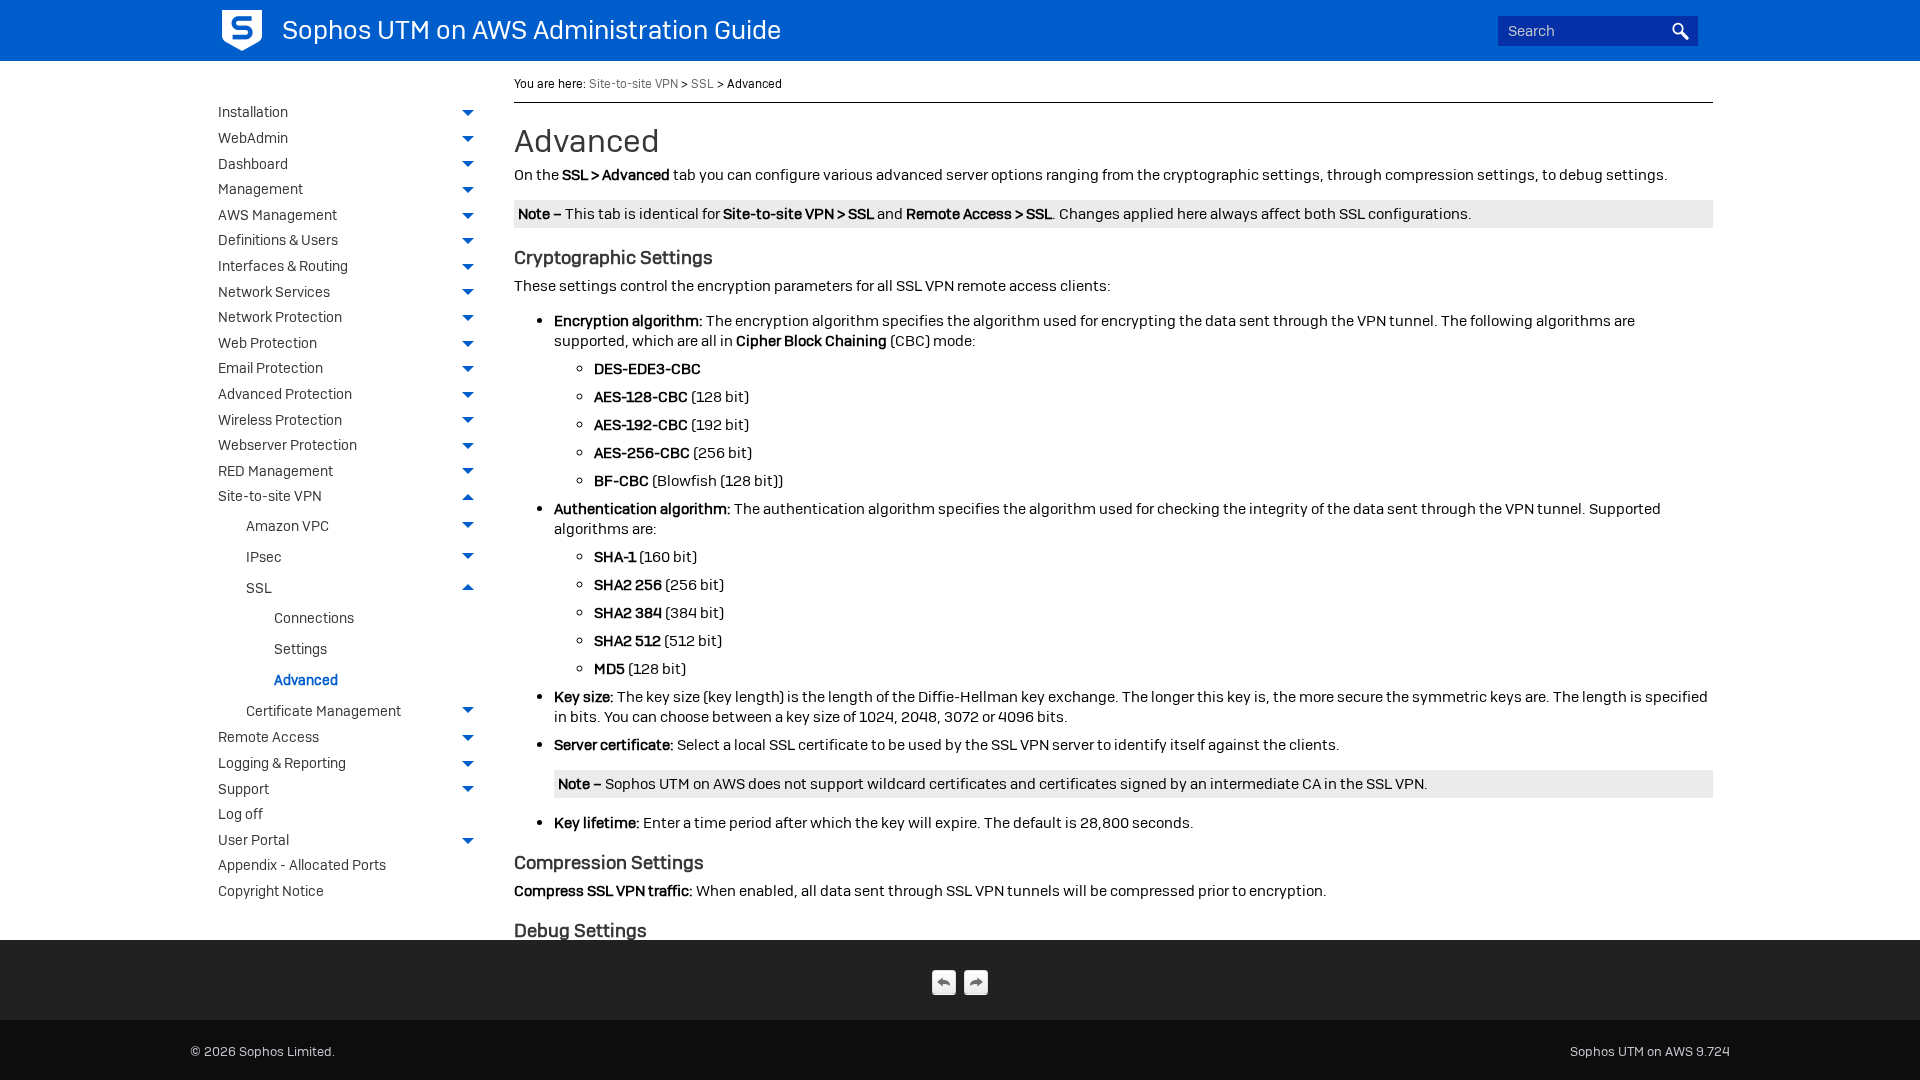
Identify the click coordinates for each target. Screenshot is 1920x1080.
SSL (259, 588)
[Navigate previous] (944, 982)
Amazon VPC (287, 526)
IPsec (264, 557)
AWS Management (277, 215)
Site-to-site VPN (270, 496)
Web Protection (267, 343)
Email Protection (270, 368)
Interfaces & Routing (283, 266)
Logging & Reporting (282, 763)
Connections (314, 618)
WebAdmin (253, 138)
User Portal (253, 840)
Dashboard (253, 164)
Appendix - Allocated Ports (302, 865)
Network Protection (280, 317)
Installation (253, 112)
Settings (300, 649)
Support (243, 789)
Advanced (306, 680)
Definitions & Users (278, 240)
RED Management (275, 471)
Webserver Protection (287, 445)
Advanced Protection (285, 394)
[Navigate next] (976, 982)
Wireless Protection (280, 420)
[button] (1680, 31)
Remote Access (268, 737)
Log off (240, 814)
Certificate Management (323, 711)
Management (260, 189)
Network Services (274, 292)
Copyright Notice (271, 891)
